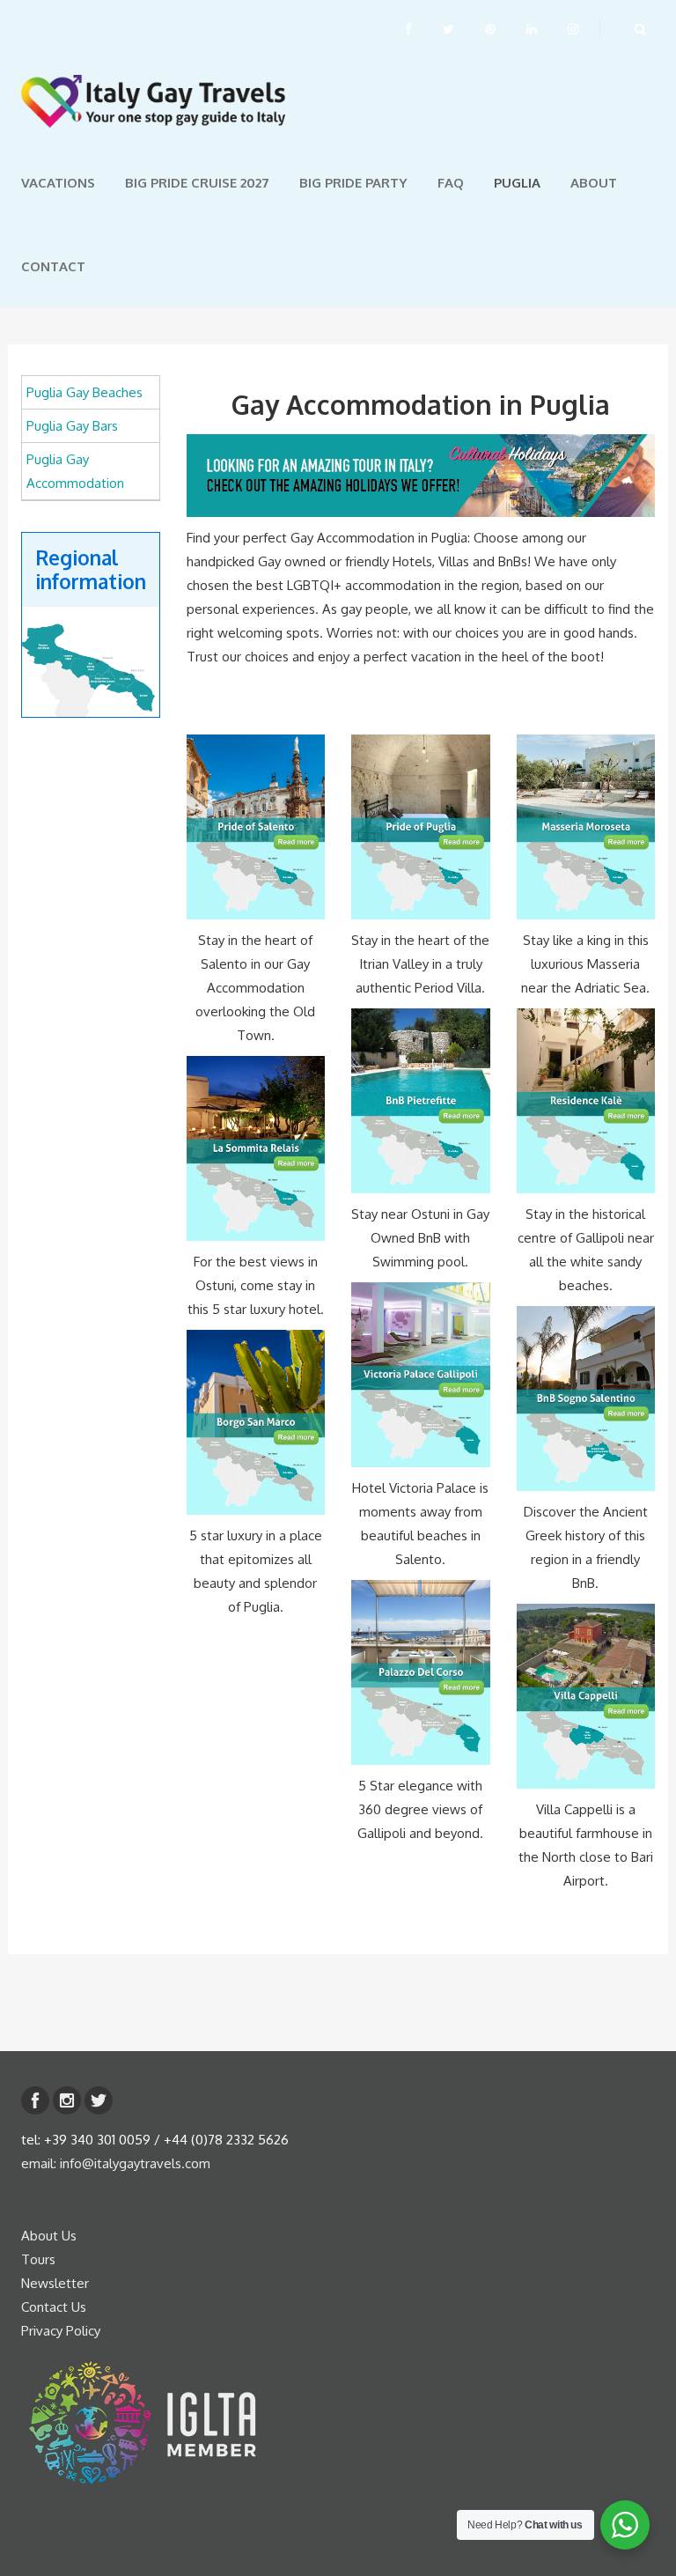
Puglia (517, 183)
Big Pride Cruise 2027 (197, 183)
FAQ (451, 183)
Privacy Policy (61, 2331)
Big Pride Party (353, 183)
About (594, 183)
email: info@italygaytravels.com (116, 2163)
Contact (53, 266)
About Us (49, 2236)
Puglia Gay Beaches (84, 392)
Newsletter (55, 2283)
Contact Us (54, 2307)
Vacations (58, 183)
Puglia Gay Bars (72, 426)
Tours (38, 2259)
